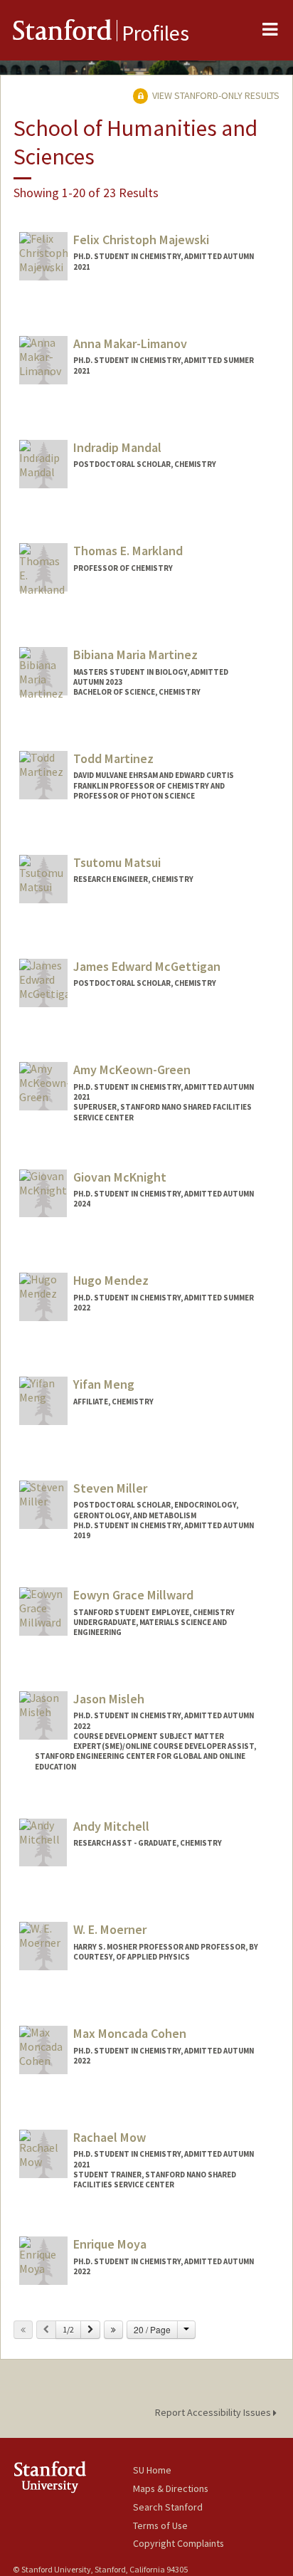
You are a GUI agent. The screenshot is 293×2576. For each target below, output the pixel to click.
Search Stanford (168, 2507)
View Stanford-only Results (215, 95)
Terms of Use (160, 2525)
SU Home (152, 2470)
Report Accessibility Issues (214, 2412)
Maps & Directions (171, 2488)
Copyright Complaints (179, 2543)
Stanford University (73, 2477)
